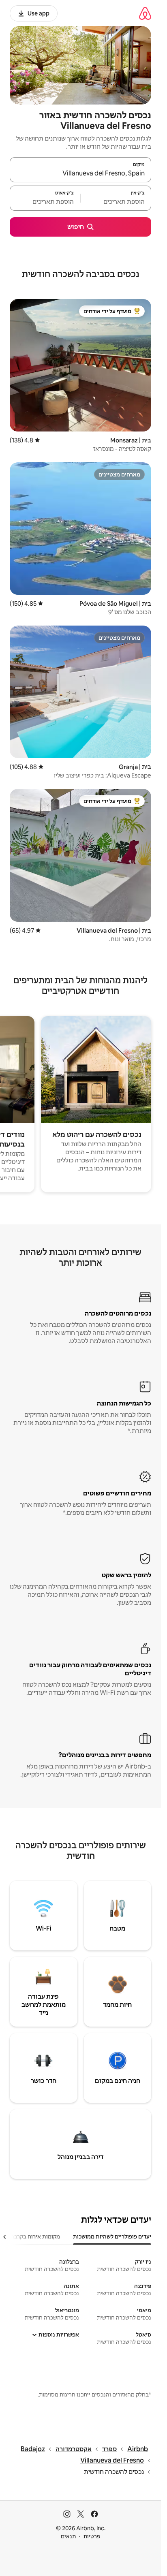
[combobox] (80, 173)
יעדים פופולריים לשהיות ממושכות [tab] (112, 2236)
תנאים (68, 2536)
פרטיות (92, 2536)
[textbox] (116, 202)
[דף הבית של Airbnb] (145, 13)
